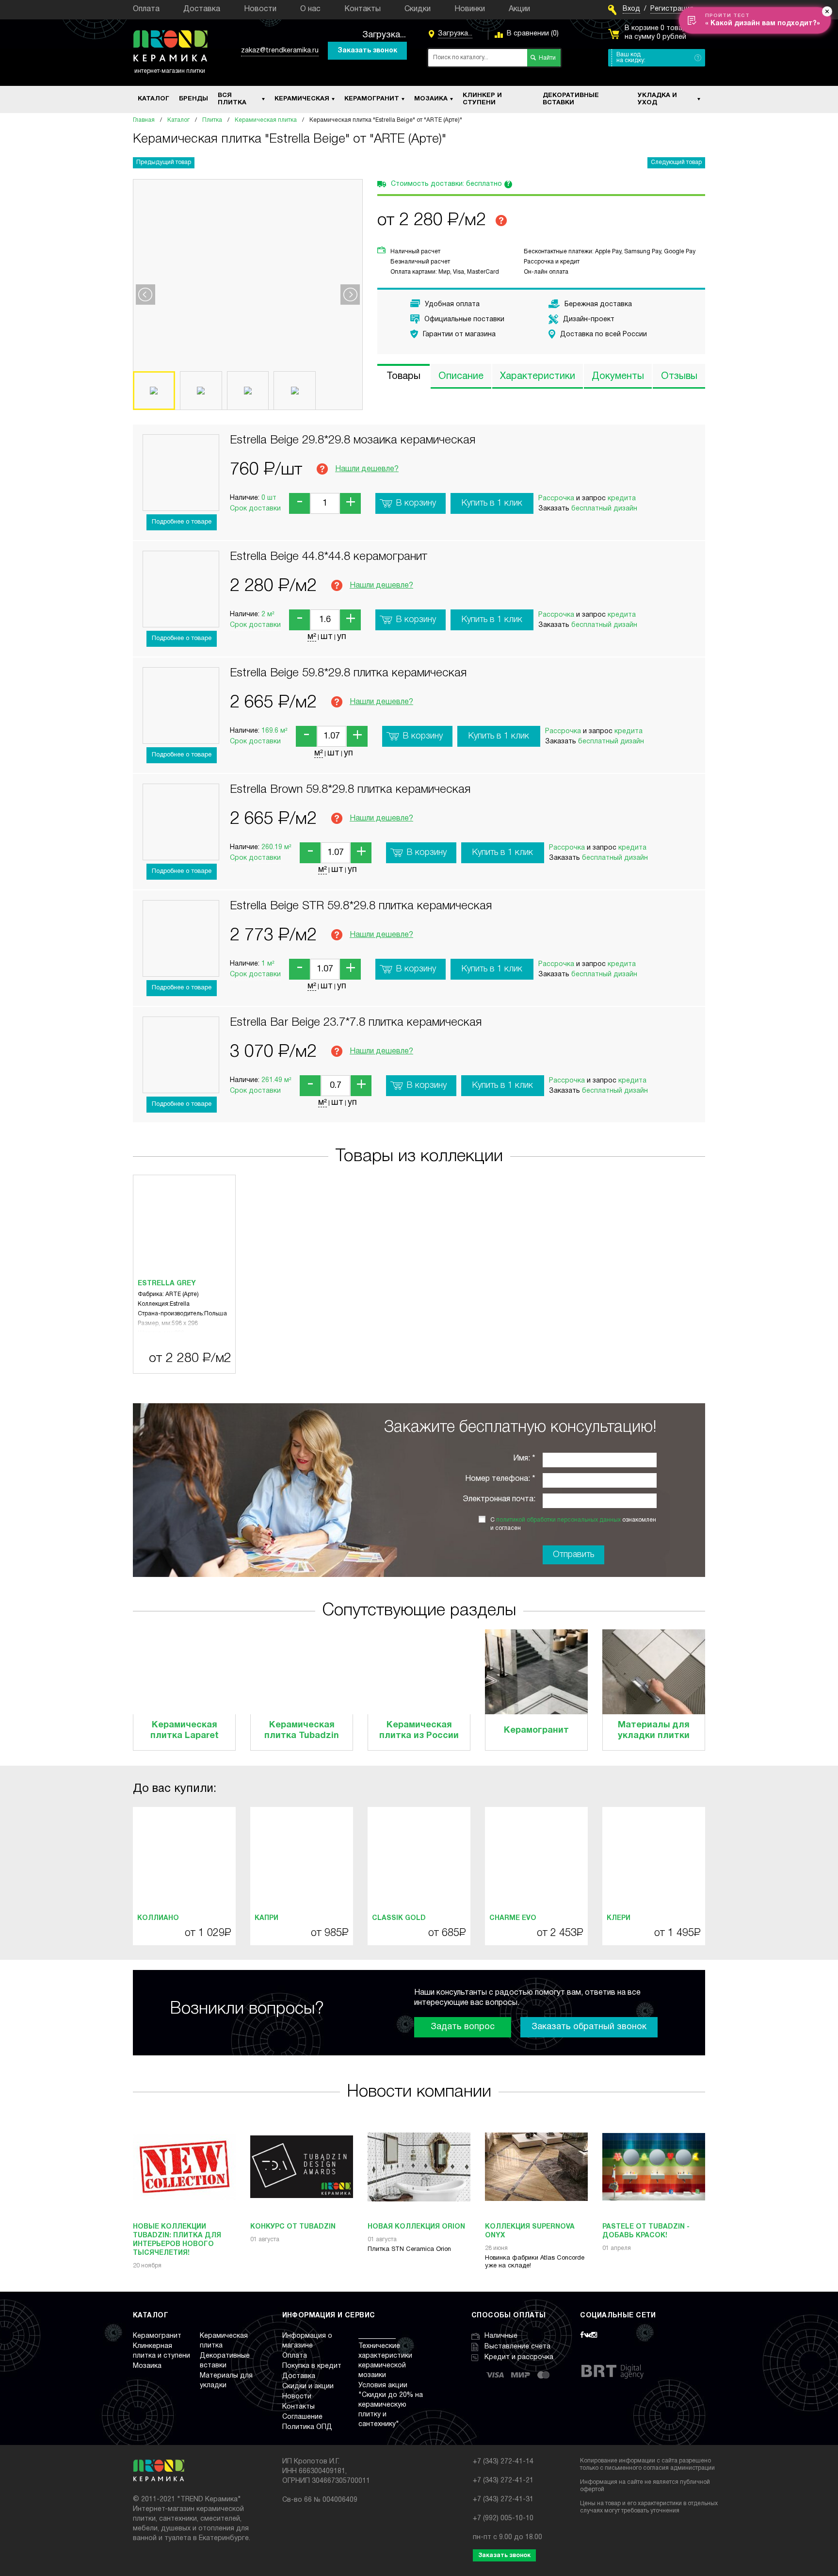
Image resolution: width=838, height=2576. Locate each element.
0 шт (269, 498)
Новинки (470, 9)
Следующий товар (676, 162)
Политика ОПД (307, 2427)
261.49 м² (276, 1080)
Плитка (212, 120)
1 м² (268, 964)
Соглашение (302, 2417)
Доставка (202, 9)
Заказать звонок (367, 51)
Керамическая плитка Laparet (185, 1731)
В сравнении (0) (533, 34)
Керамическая (302, 99)
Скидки (418, 9)
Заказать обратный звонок (589, 2027)
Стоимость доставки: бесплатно (451, 184)
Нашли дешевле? (367, 469)
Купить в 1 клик (492, 503)
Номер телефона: (498, 1479)
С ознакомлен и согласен (573, 1524)
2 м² (268, 615)
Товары (403, 377)
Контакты (363, 9)
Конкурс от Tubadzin (293, 2227)
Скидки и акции (308, 2387)
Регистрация (672, 9)
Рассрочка (556, 499)
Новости (260, 9)
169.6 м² (274, 731)
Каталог (153, 99)
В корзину (416, 503)
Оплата (146, 9)
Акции (519, 9)
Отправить (573, 1555)
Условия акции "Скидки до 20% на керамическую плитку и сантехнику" (391, 2405)
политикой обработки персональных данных (558, 1520)
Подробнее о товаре (182, 522)
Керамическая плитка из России (419, 1731)
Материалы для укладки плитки (654, 1731)
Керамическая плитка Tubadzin (302, 1731)
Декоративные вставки (571, 99)
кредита (622, 499)
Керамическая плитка (266, 120)
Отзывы (679, 377)
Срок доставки (255, 509)
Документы (618, 377)
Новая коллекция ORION (416, 2227)
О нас (310, 9)
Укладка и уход (657, 99)
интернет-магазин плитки (170, 71)
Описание (461, 377)
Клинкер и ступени (482, 99)
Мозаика (431, 99)
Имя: (522, 1459)
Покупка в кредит (312, 2366)
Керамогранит (372, 99)
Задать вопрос (463, 2027)
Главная (144, 120)
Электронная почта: (499, 1499)
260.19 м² (276, 847)
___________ (377, 2336)
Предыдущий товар (164, 162)
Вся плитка (232, 99)
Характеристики (538, 377)
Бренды (193, 99)
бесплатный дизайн (604, 509)
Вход (631, 9)
